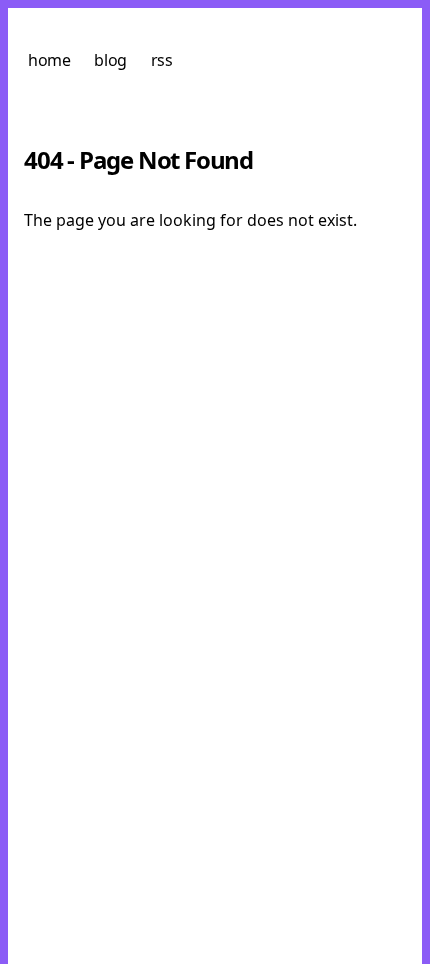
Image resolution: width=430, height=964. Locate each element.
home (49, 60)
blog (110, 60)
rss (162, 60)
